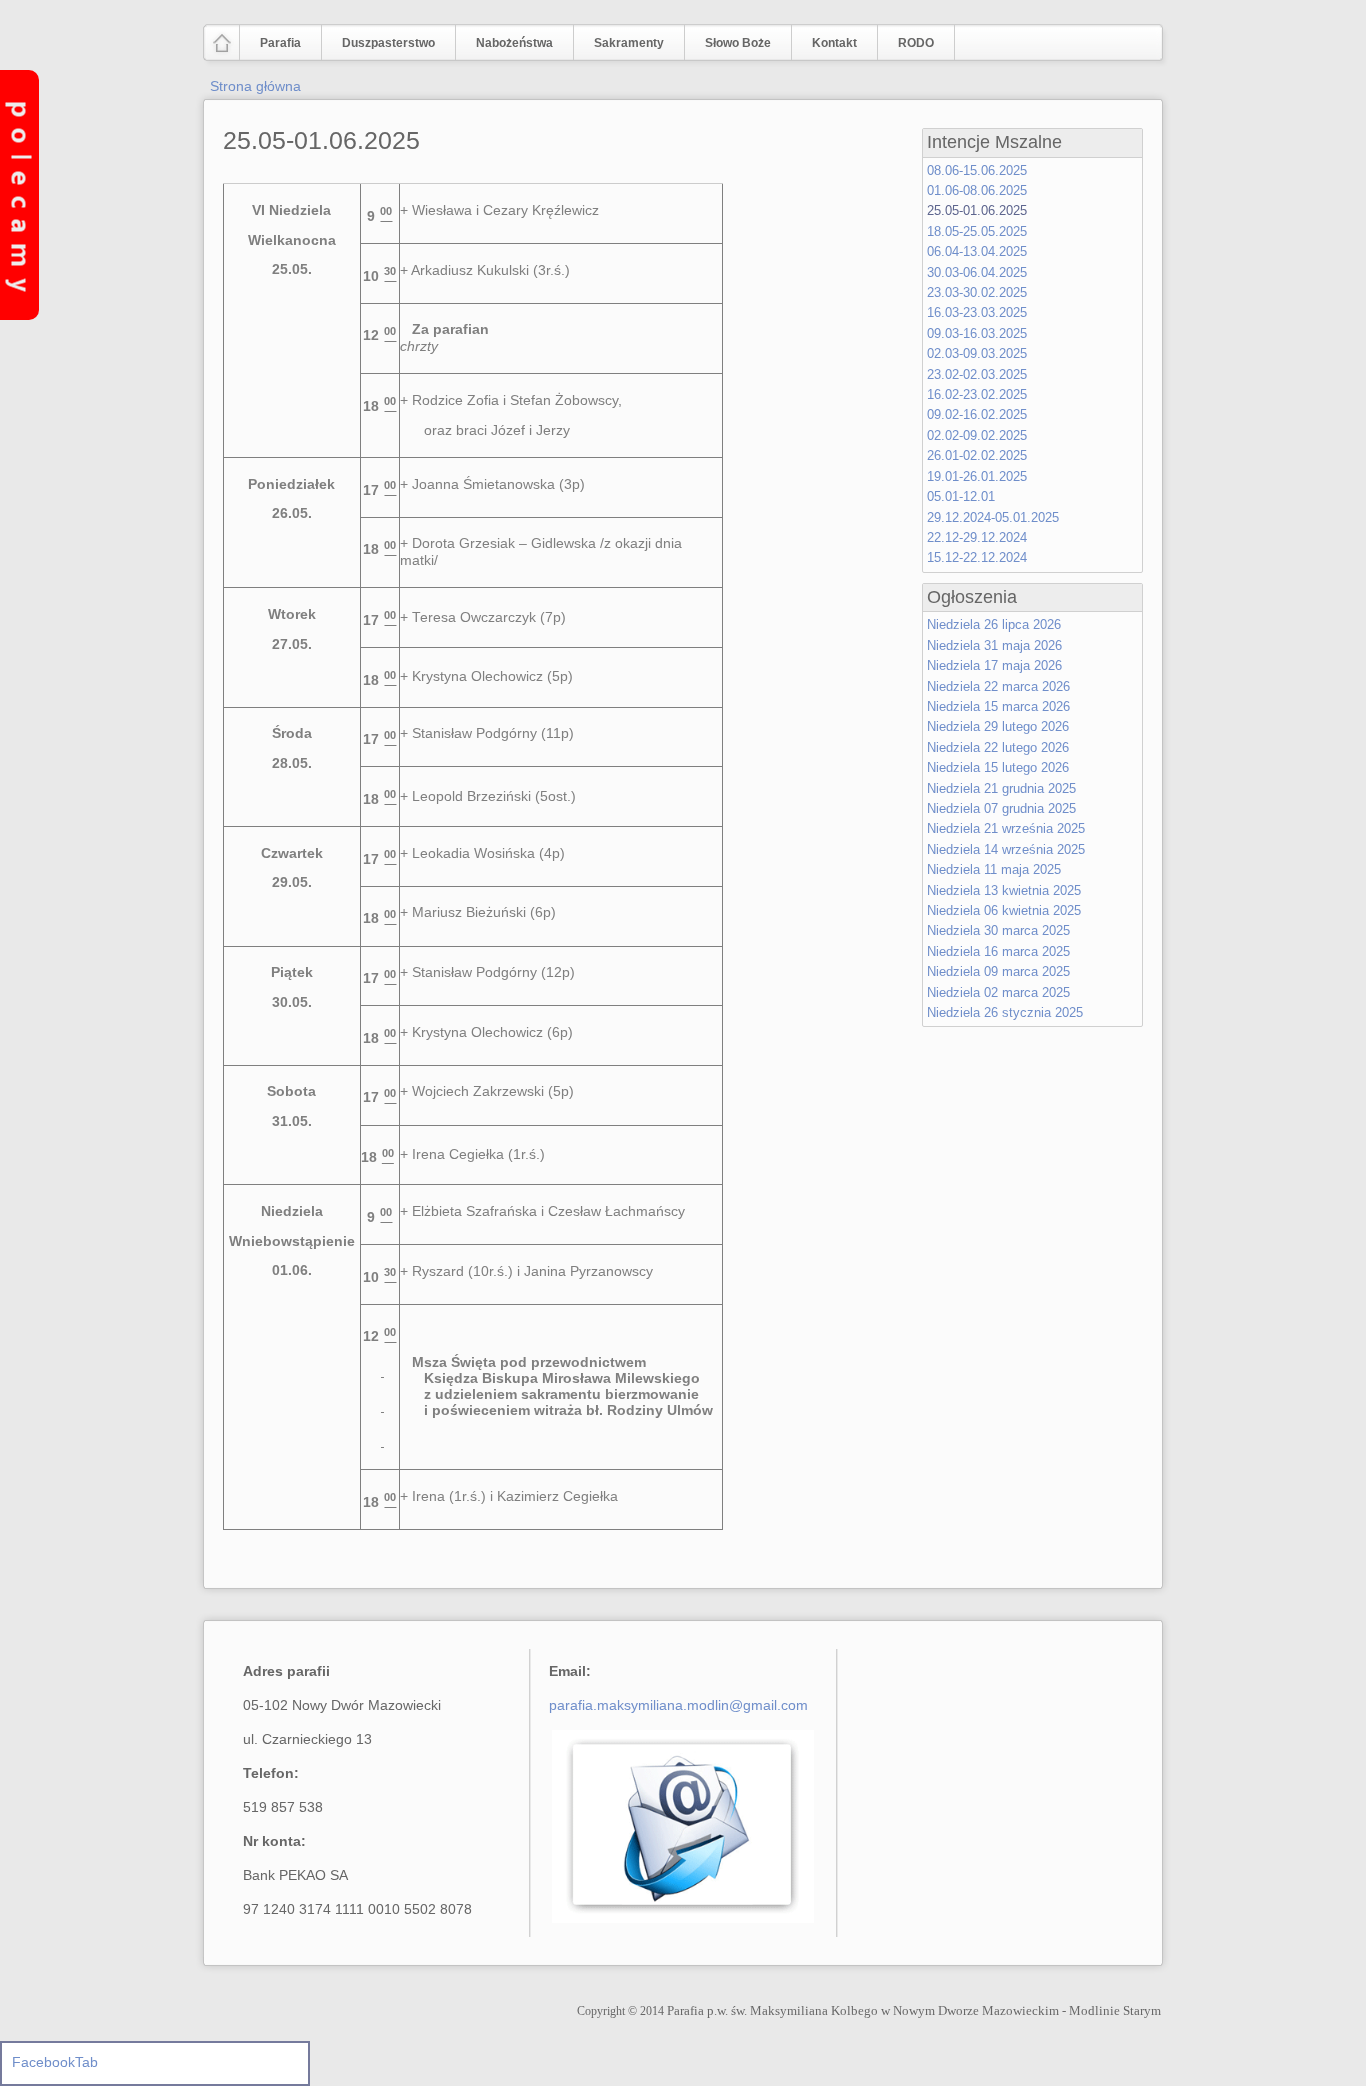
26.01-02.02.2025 (977, 455)
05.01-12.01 (961, 496)
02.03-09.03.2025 (977, 353)
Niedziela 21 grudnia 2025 (1001, 788)
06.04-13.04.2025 (977, 251)
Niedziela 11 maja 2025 (994, 869)
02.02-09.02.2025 (977, 435)
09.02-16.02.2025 (977, 414)
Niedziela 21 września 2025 (1006, 828)
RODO (916, 43)
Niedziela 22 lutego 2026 (998, 747)
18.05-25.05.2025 (977, 231)
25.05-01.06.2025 (321, 140)
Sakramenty (629, 43)
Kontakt (834, 43)
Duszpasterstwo (378, 44)
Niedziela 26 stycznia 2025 (1005, 1012)
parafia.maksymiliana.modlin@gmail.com (678, 1705)
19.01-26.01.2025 (977, 476)
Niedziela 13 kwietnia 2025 (1004, 890)
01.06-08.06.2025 (977, 190)
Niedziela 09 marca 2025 (998, 971)
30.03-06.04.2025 (977, 272)
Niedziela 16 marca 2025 (998, 951)
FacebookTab (55, 2062)
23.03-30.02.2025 (977, 292)
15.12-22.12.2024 (977, 557)
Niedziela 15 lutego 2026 (998, 767)
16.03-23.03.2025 (977, 312)
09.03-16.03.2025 (977, 333)
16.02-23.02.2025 (977, 394)
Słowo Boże (738, 43)
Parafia (270, 44)
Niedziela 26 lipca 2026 (994, 624)
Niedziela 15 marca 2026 (998, 706)
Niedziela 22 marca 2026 (998, 686)
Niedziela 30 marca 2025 (998, 930)
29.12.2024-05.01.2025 (993, 517)
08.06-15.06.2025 (977, 170)
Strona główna (255, 86)
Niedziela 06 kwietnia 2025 (1004, 910)
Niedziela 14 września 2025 (1006, 849)
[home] (222, 51)
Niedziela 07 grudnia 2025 (1001, 808)
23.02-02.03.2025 (977, 374)
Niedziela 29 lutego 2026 (998, 726)
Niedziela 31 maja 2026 (994, 645)
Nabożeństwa (504, 44)
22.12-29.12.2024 (977, 537)
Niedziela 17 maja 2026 (994, 665)
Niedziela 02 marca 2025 (998, 992)
